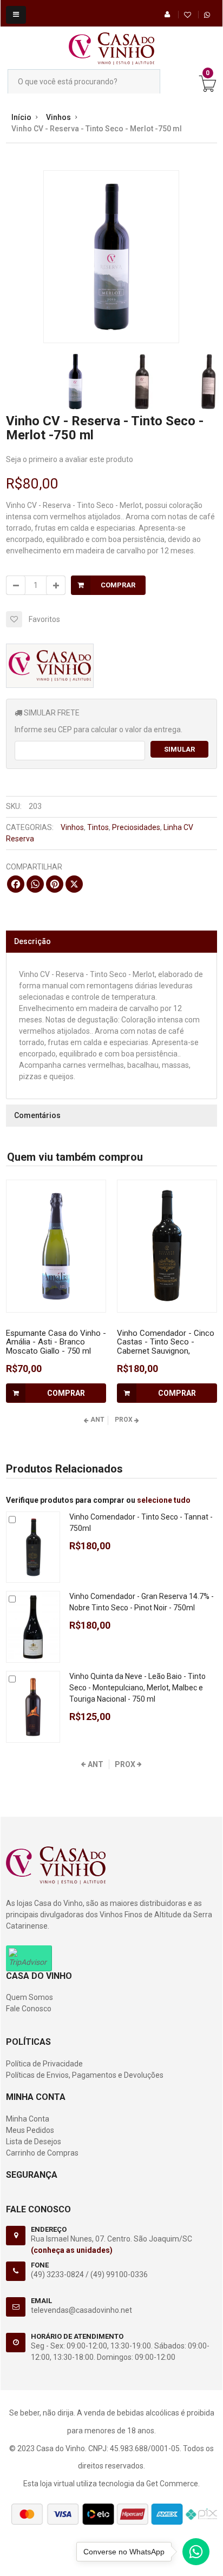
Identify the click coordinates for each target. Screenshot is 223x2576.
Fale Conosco (29, 2009)
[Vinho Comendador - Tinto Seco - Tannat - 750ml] (33, 1547)
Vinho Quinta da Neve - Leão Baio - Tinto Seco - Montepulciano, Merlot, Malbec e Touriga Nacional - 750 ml (137, 1688)
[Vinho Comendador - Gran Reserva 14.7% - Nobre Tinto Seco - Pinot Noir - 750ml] (33, 1627)
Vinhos (72, 827)
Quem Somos (29, 1997)
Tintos (98, 827)
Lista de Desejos (34, 2142)
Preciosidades (136, 827)
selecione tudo (164, 1500)
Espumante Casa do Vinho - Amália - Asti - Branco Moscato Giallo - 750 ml (56, 1342)
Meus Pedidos (30, 2130)
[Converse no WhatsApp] (196, 2554)
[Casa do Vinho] (111, 43)
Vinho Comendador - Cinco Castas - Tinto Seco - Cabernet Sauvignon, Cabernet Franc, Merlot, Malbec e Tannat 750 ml (166, 1351)
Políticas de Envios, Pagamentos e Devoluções (85, 2075)
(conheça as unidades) (72, 2250)
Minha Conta (28, 2119)
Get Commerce (172, 2484)
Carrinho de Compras (42, 2153)
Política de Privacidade (44, 2064)
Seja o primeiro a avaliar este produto (70, 459)
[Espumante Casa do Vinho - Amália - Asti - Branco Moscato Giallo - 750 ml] (56, 1246)
